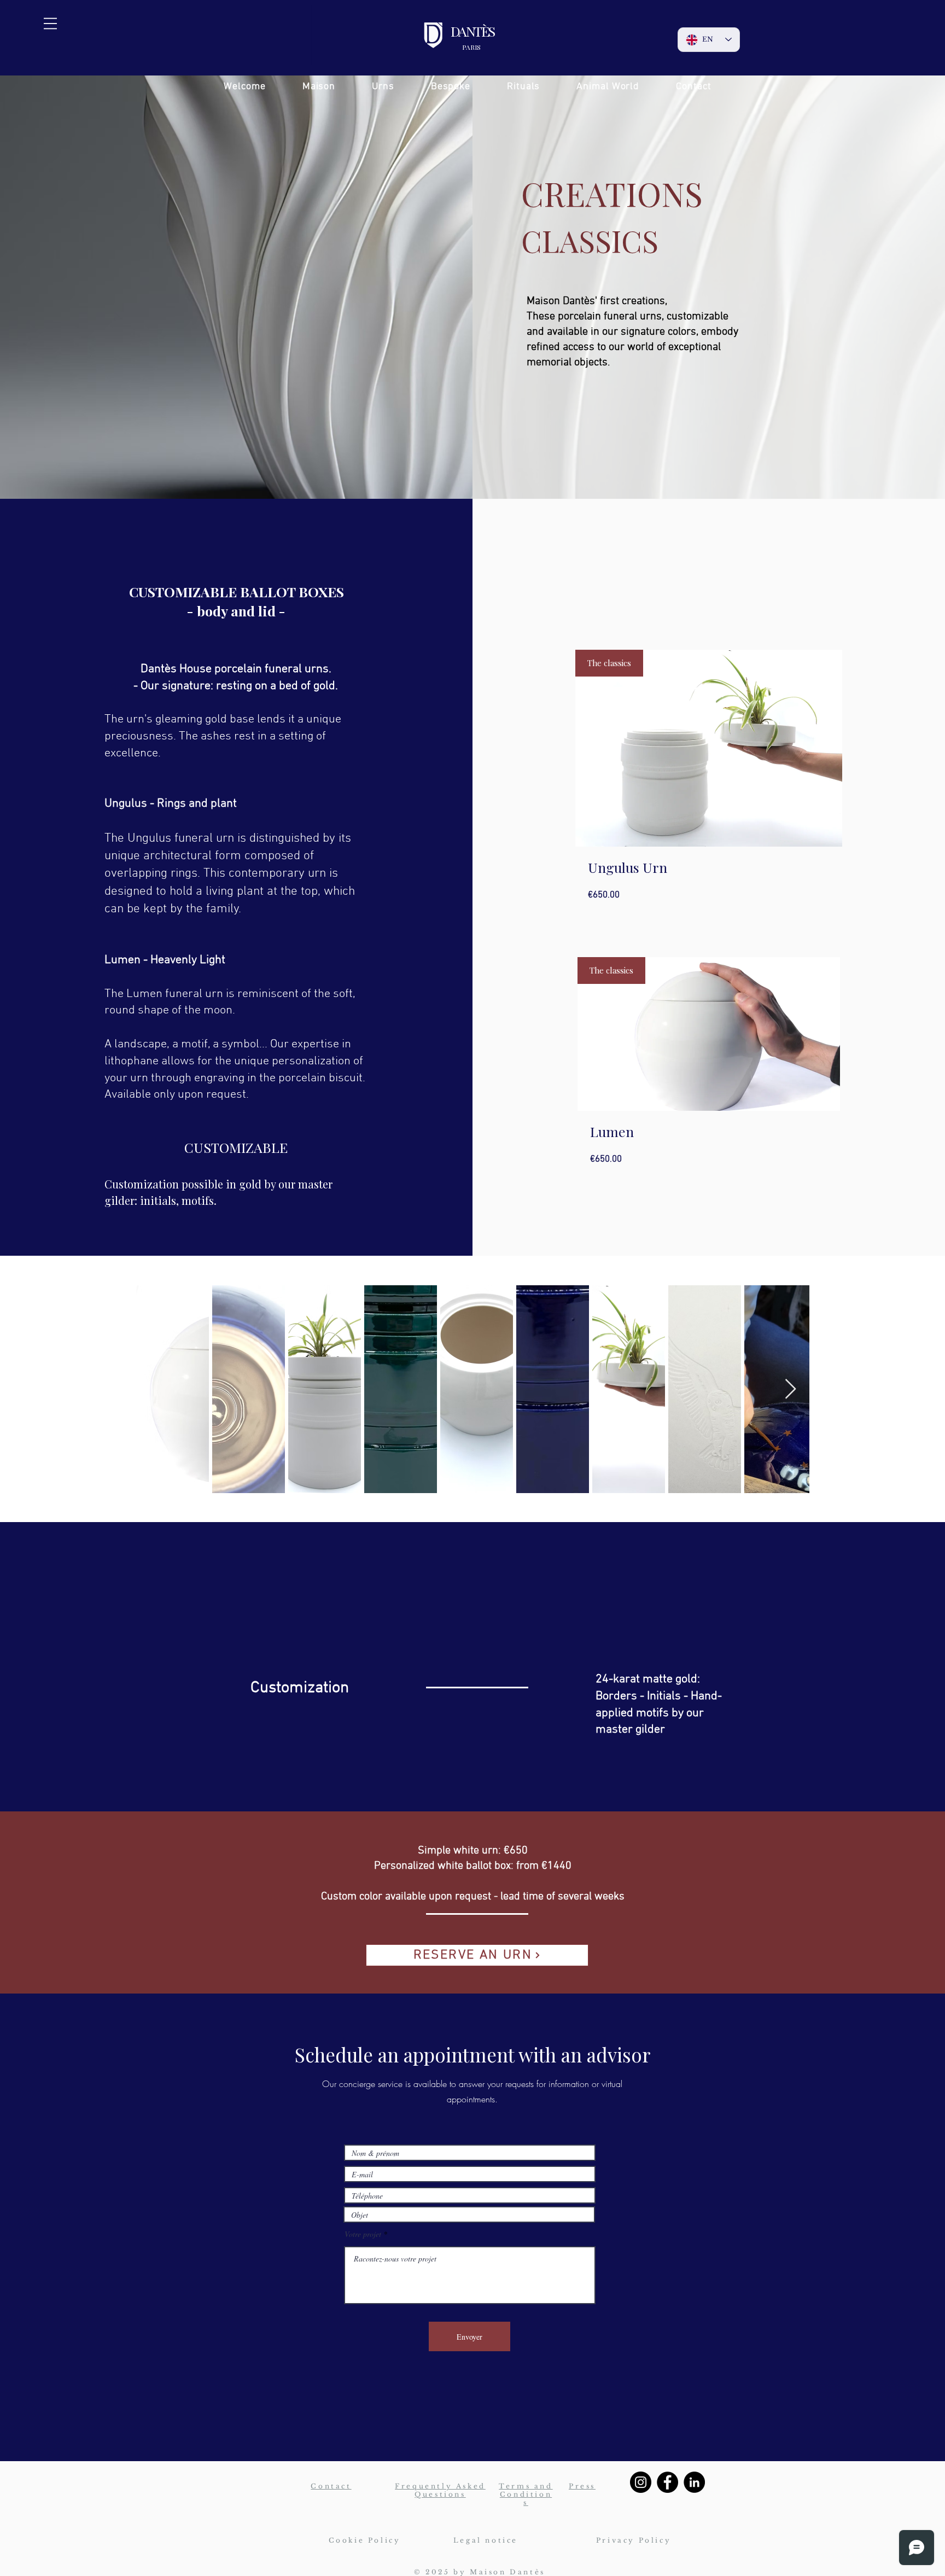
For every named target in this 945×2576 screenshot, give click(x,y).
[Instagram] (641, 2482)
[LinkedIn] (694, 2482)
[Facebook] (667, 2482)
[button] (50, 24)
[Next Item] (791, 1389)
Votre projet (363, 2234)
